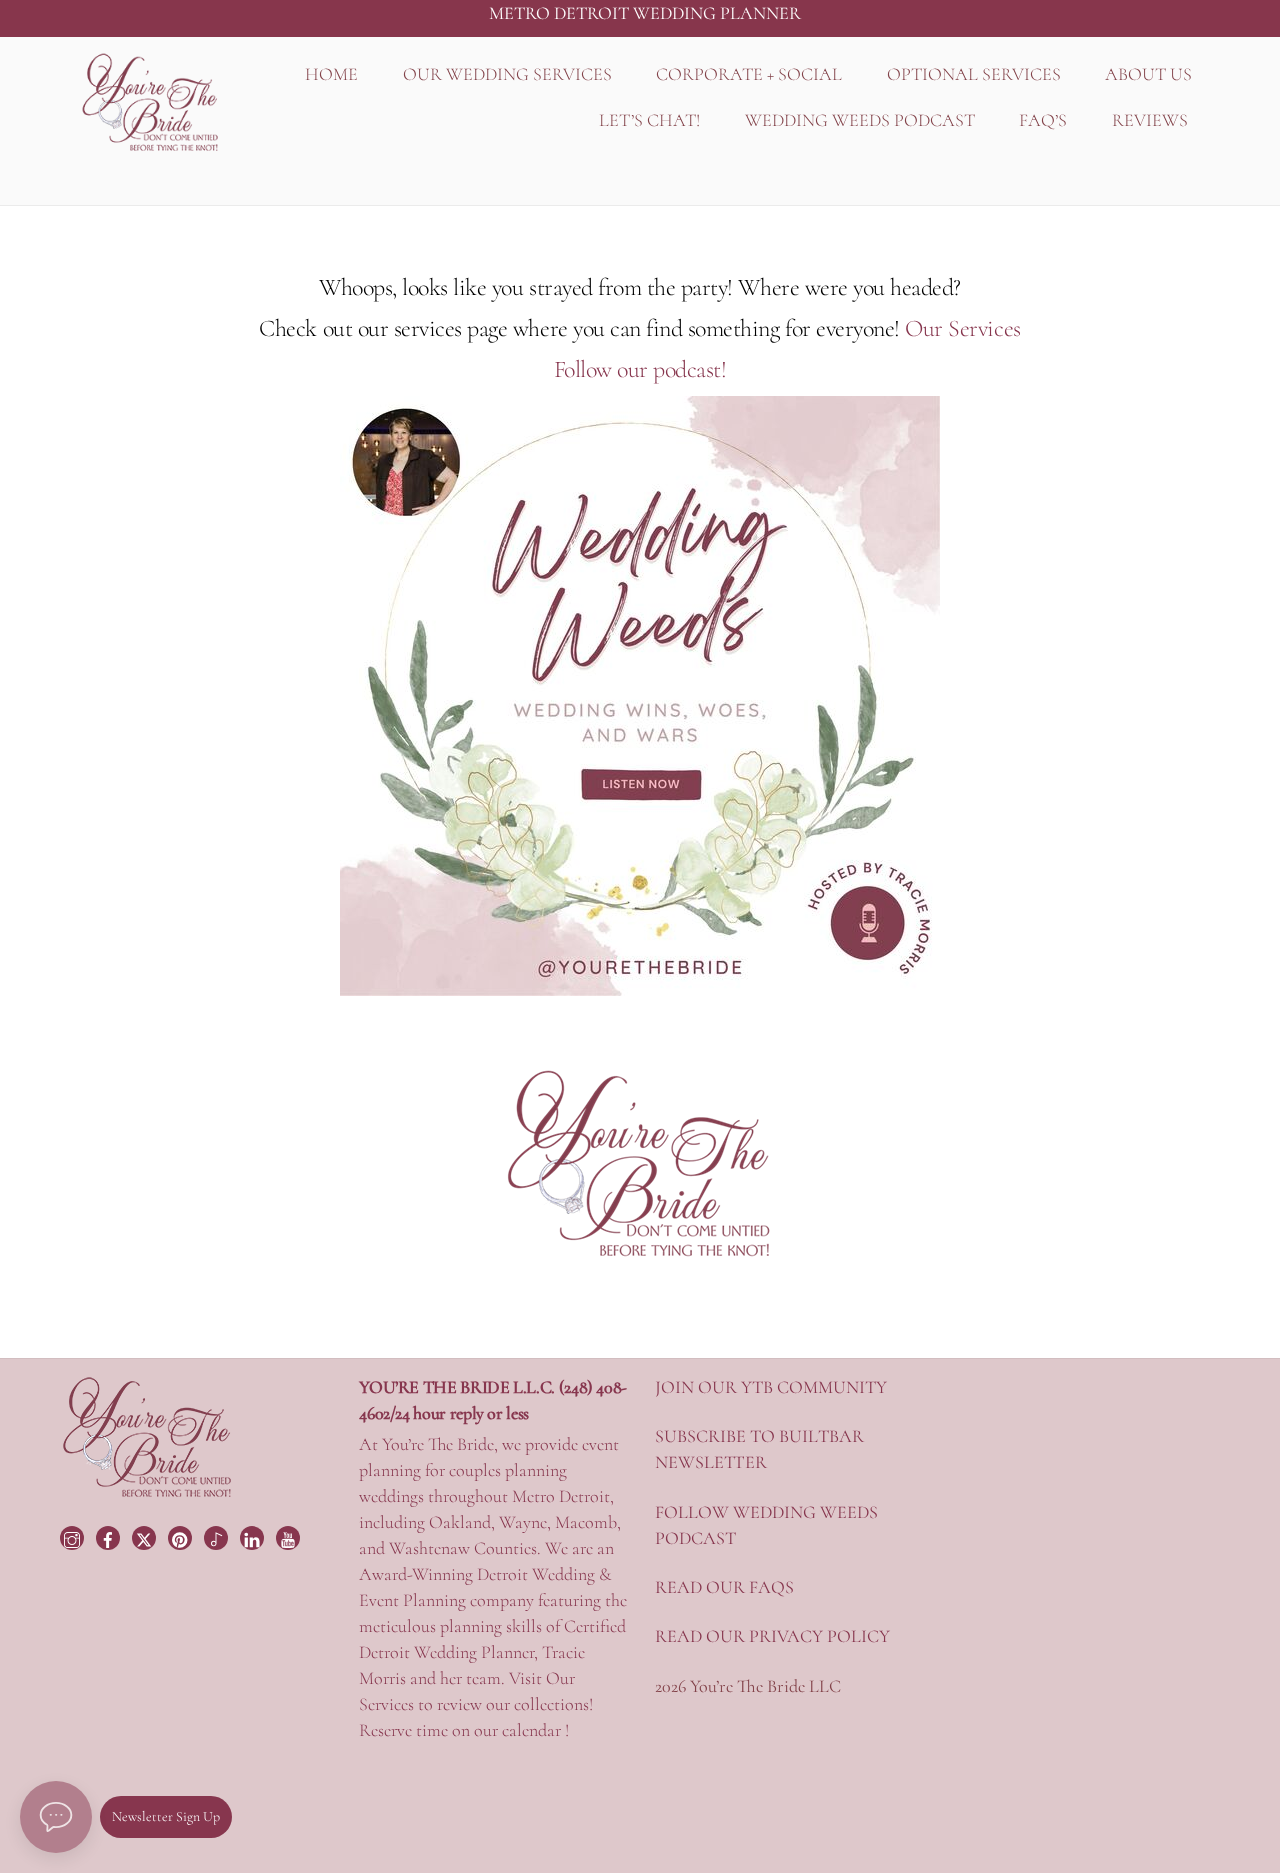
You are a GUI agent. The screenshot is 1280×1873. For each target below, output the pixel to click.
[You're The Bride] (147, 1495)
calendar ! (535, 1730)
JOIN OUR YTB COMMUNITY (771, 1387)
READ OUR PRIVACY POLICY (772, 1636)
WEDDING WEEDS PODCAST (860, 120)
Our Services (962, 328)
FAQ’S (1043, 120)
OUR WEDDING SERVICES (507, 74)
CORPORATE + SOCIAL (749, 74)
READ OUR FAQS (724, 1587)
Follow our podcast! (640, 369)
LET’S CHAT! (649, 120)
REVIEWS (1150, 120)
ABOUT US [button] (1148, 74)
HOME (331, 74)
